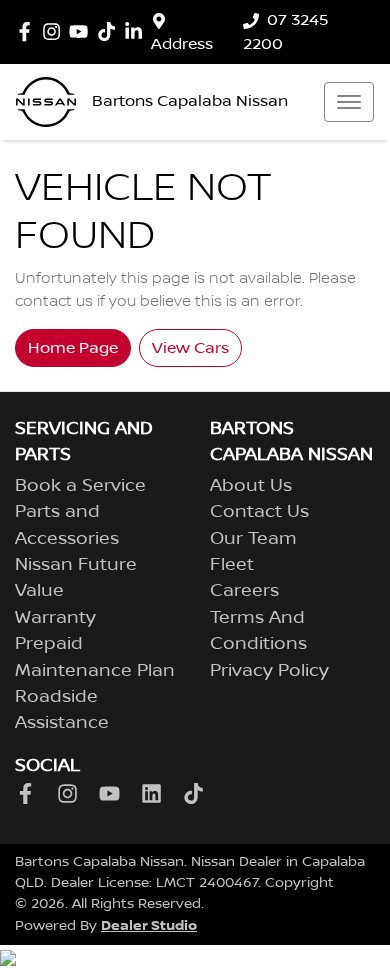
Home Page (73, 348)
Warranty (55, 618)
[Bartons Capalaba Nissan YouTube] (82, 31)
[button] (349, 102)
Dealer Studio (149, 925)
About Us (251, 486)
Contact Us (259, 512)
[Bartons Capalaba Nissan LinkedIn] (137, 31)
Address (182, 44)
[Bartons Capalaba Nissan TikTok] (197, 793)
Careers (244, 591)
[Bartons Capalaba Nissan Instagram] (55, 31)
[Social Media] (110, 31)
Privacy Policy (269, 671)
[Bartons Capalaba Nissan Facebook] (28, 31)
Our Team (253, 539)
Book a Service (80, 486)
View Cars (190, 348)
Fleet (232, 565)
